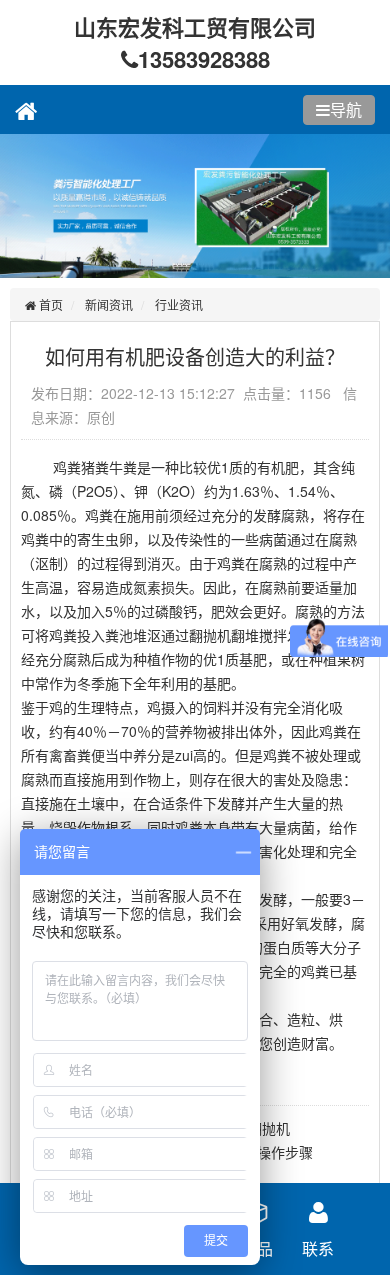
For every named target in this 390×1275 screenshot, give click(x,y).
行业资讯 (179, 304)
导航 (346, 109)
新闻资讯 (109, 304)
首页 (49, 304)
